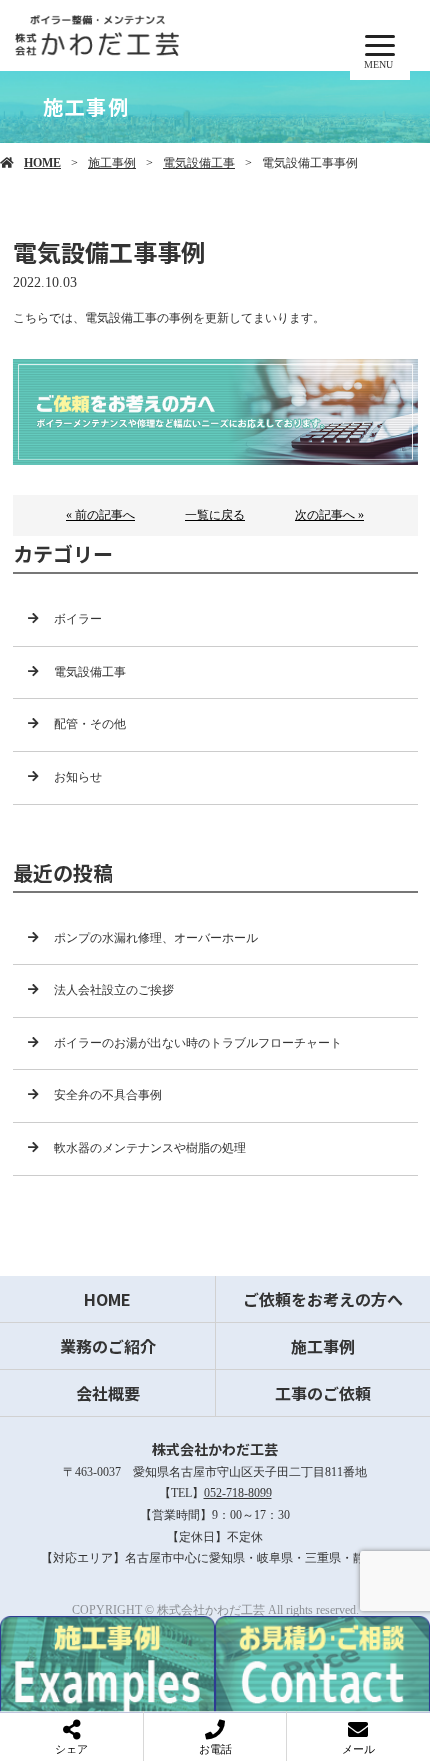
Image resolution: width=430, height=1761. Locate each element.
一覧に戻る (215, 515)
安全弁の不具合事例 (108, 1095)
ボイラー (78, 619)
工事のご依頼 (323, 1393)
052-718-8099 (238, 1493)
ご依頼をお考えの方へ (323, 1299)
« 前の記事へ (100, 515)
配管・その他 (90, 724)
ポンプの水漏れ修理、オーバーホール (156, 938)
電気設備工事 (199, 163)
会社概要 (108, 1393)
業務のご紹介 (108, 1346)
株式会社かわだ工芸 (215, 1449)
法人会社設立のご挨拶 (114, 990)
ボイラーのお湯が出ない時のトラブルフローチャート (198, 1043)
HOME (42, 163)
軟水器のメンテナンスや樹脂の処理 (150, 1148)
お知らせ (78, 777)
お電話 (215, 1749)
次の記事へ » (329, 515)
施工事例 (112, 163)
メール (358, 1749)
